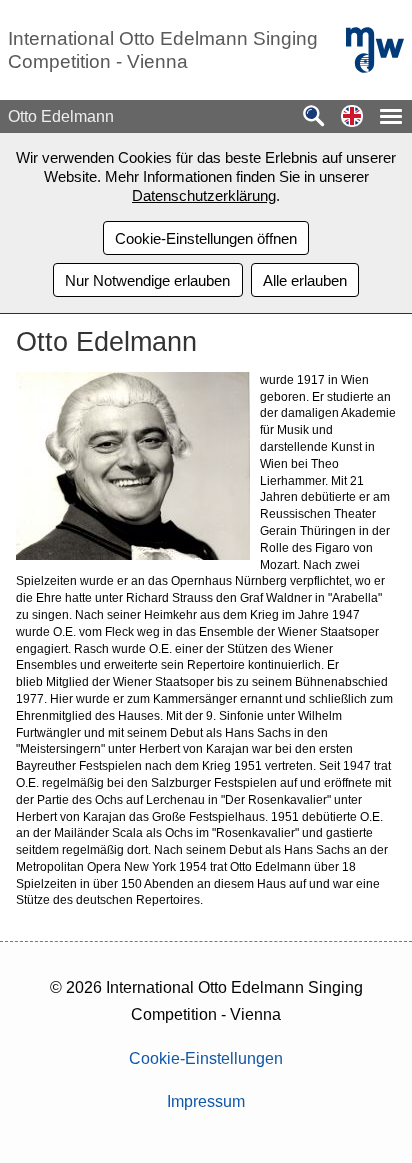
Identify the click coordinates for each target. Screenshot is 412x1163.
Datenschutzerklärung (204, 195)
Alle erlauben (305, 280)
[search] (314, 117)
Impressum (206, 1101)
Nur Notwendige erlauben (147, 280)
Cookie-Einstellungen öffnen (206, 238)
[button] (352, 117)
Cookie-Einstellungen (206, 1058)
